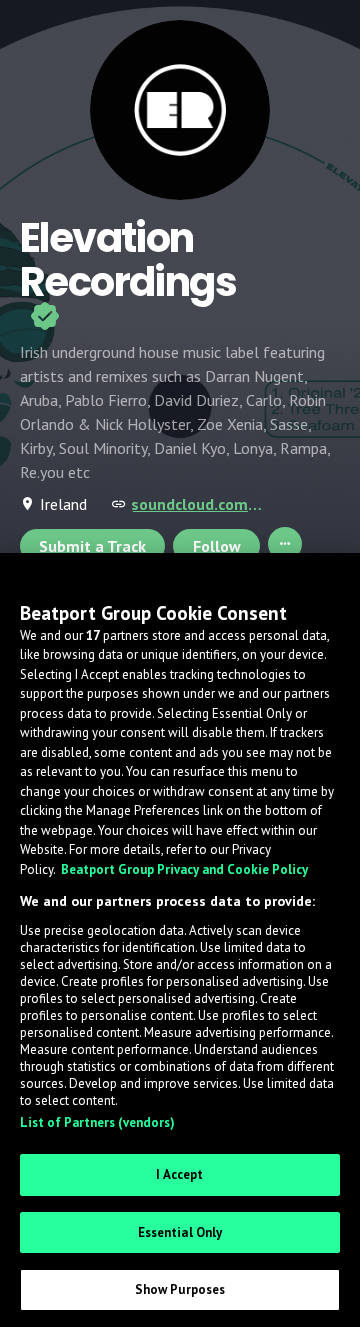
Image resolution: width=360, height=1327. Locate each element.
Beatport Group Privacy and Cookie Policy (184, 869)
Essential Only (180, 1232)
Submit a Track (92, 546)
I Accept (179, 1174)
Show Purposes (180, 1289)
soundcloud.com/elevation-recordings (200, 504)
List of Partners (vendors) (97, 1122)
